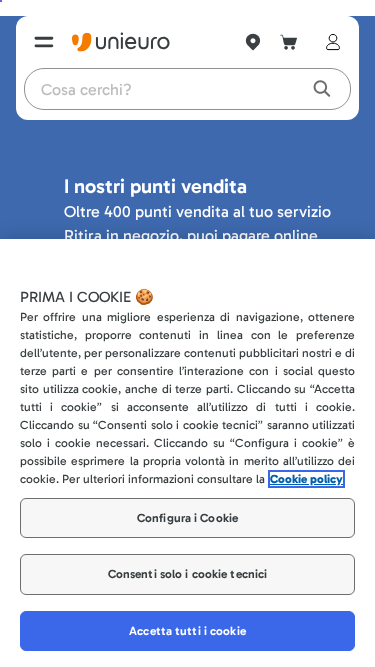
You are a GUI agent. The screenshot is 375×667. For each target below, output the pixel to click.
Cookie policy (306, 479)
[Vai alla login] (329, 42)
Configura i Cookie (187, 518)
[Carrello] (289, 42)
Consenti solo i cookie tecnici (188, 574)
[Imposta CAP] (253, 42)
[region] (187, 453)
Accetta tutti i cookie (187, 631)
